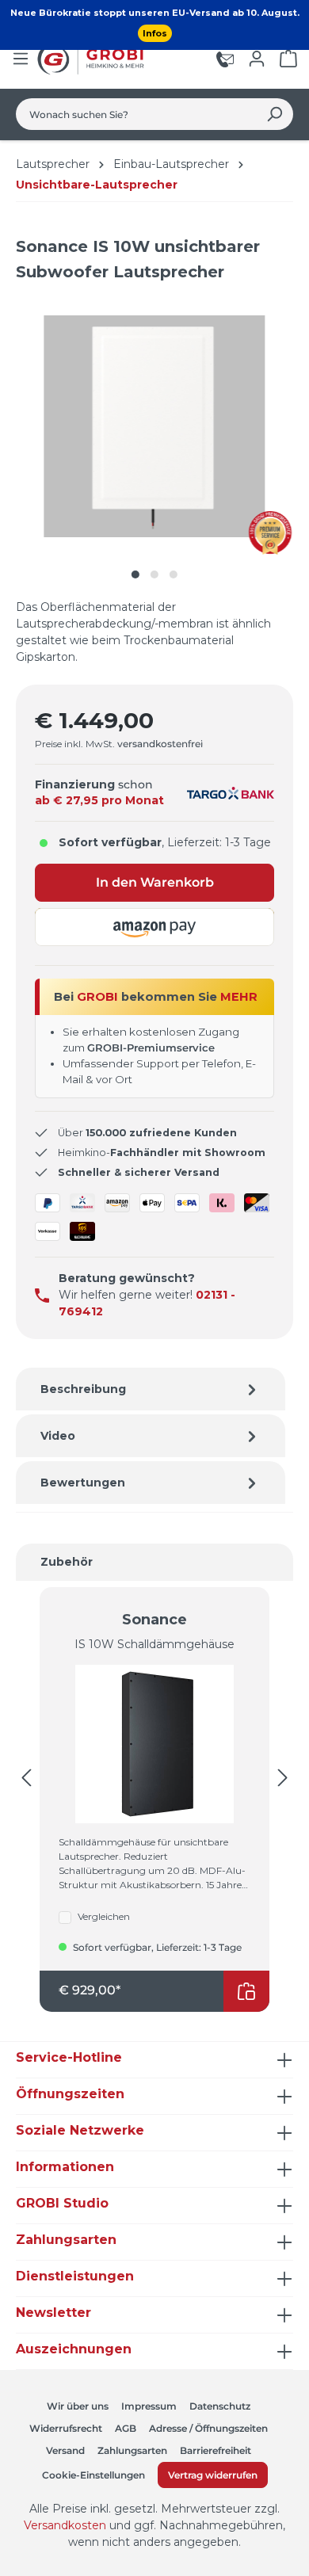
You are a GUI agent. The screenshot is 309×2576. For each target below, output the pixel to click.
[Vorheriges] (26, 1778)
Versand (65, 2450)
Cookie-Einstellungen (93, 2475)
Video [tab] (58, 1436)
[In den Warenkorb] (246, 1991)
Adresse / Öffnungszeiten (208, 2428)
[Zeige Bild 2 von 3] (154, 574)
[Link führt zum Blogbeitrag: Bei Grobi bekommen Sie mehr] (271, 533)
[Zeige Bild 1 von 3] (135, 574)
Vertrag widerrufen (213, 2475)
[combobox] (136, 114)
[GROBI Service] (225, 59)
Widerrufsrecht (66, 2428)
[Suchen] (275, 114)
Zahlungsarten (132, 2450)
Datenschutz (220, 2406)
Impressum (149, 2406)
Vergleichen (104, 1916)
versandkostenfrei (160, 744)
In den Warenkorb (155, 882)
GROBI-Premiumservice (151, 1048)
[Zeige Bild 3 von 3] (174, 574)
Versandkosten (65, 2525)
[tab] (151, 1389)
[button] (154, 927)
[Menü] (21, 59)
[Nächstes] (283, 1778)
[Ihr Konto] (257, 59)
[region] (154, 442)
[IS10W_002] (154, 426)
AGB (126, 2428)
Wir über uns (78, 2406)
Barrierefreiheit (216, 2450)
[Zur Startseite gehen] (93, 59)
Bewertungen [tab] (83, 1483)
